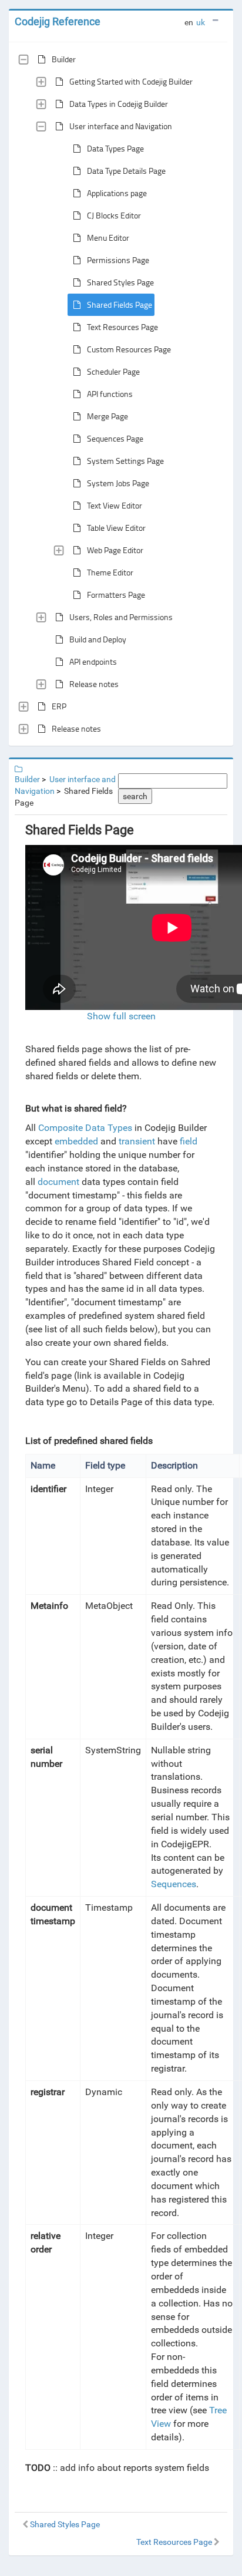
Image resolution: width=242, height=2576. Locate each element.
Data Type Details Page (126, 171)
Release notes (94, 684)
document (58, 1182)
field (189, 1141)
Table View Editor (116, 528)
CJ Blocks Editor (114, 215)
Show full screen (121, 1016)
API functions (110, 394)
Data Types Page (115, 148)
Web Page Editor (115, 550)
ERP (59, 706)
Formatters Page (116, 595)
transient (137, 1141)
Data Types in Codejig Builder (119, 104)
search (135, 796)
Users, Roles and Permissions (121, 617)
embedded (76, 1141)
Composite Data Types (85, 1128)
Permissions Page (118, 260)
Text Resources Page (122, 327)
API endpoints (93, 661)
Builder (64, 59)
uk (201, 22)
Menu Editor (108, 238)
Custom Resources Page (129, 349)
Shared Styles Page (120, 282)
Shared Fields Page (120, 304)
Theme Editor (110, 572)
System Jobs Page (118, 483)
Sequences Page (115, 438)
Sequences (174, 1884)
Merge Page (107, 416)
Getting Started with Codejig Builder (131, 81)
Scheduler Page (113, 371)
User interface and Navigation (121, 126)
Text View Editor (115, 505)
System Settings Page (125, 461)
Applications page (117, 193)
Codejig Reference (58, 21)
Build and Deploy (98, 639)
